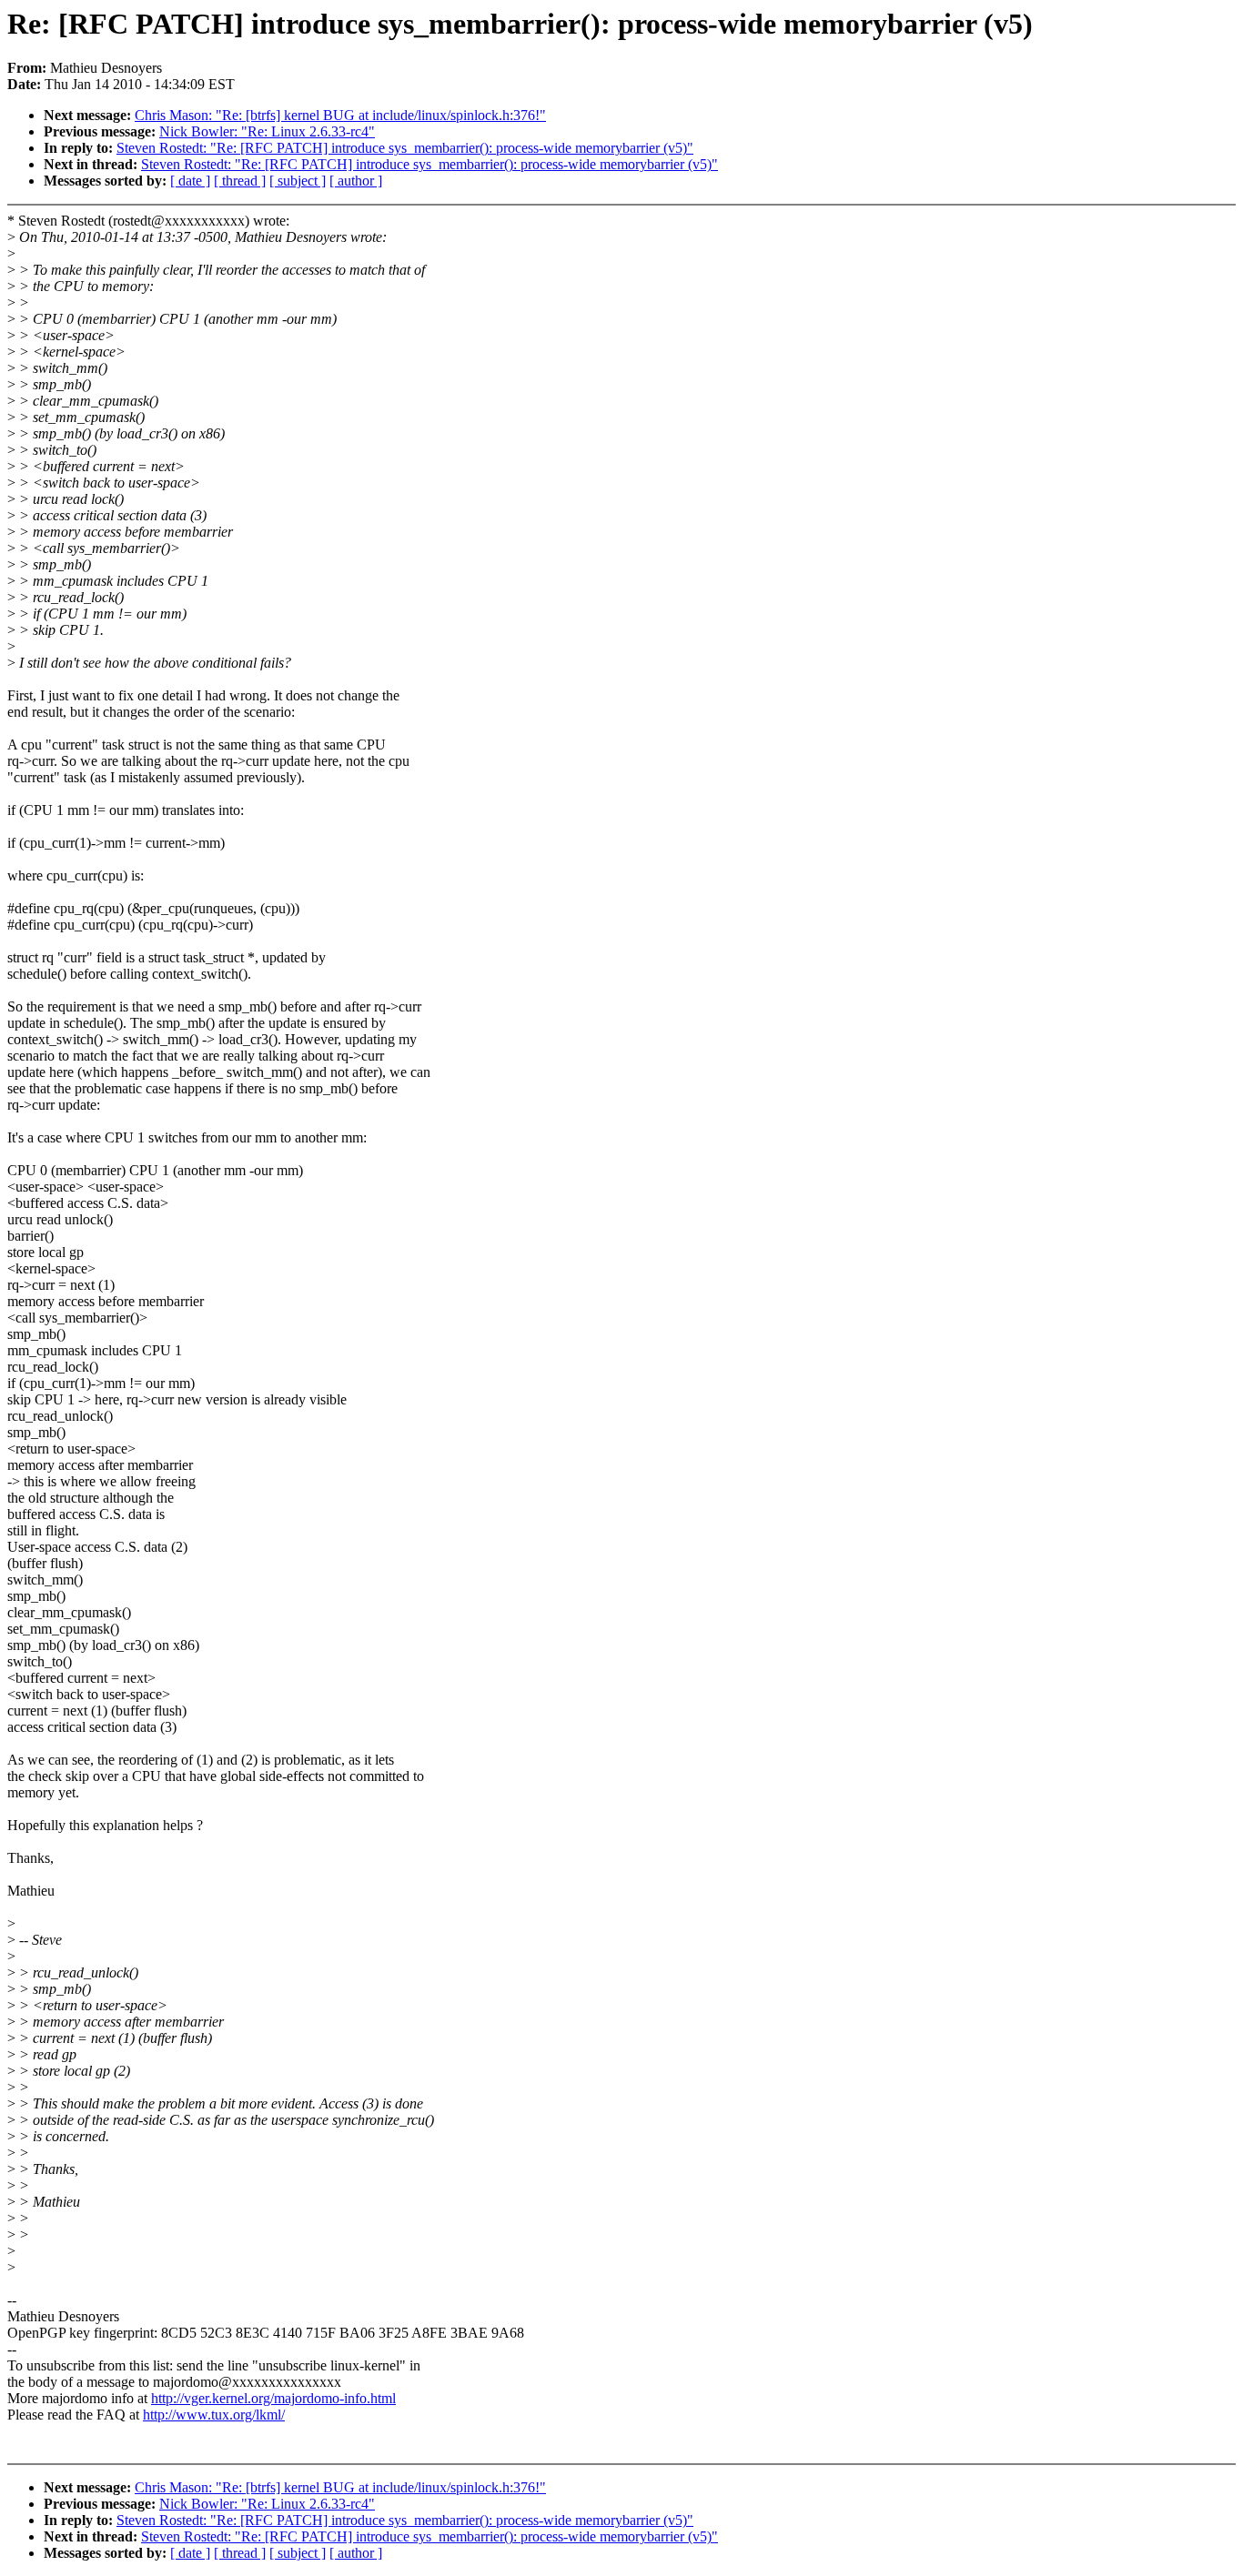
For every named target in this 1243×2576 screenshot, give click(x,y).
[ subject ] (298, 181)
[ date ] (190, 181)
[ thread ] (240, 181)
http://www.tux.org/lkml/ (214, 2415)
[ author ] (356, 181)
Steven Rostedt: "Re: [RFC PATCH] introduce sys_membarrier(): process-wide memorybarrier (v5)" (405, 148)
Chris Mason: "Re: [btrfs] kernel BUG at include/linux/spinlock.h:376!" (340, 115)
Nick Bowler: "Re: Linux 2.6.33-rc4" (267, 131)
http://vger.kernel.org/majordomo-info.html (273, 2398)
